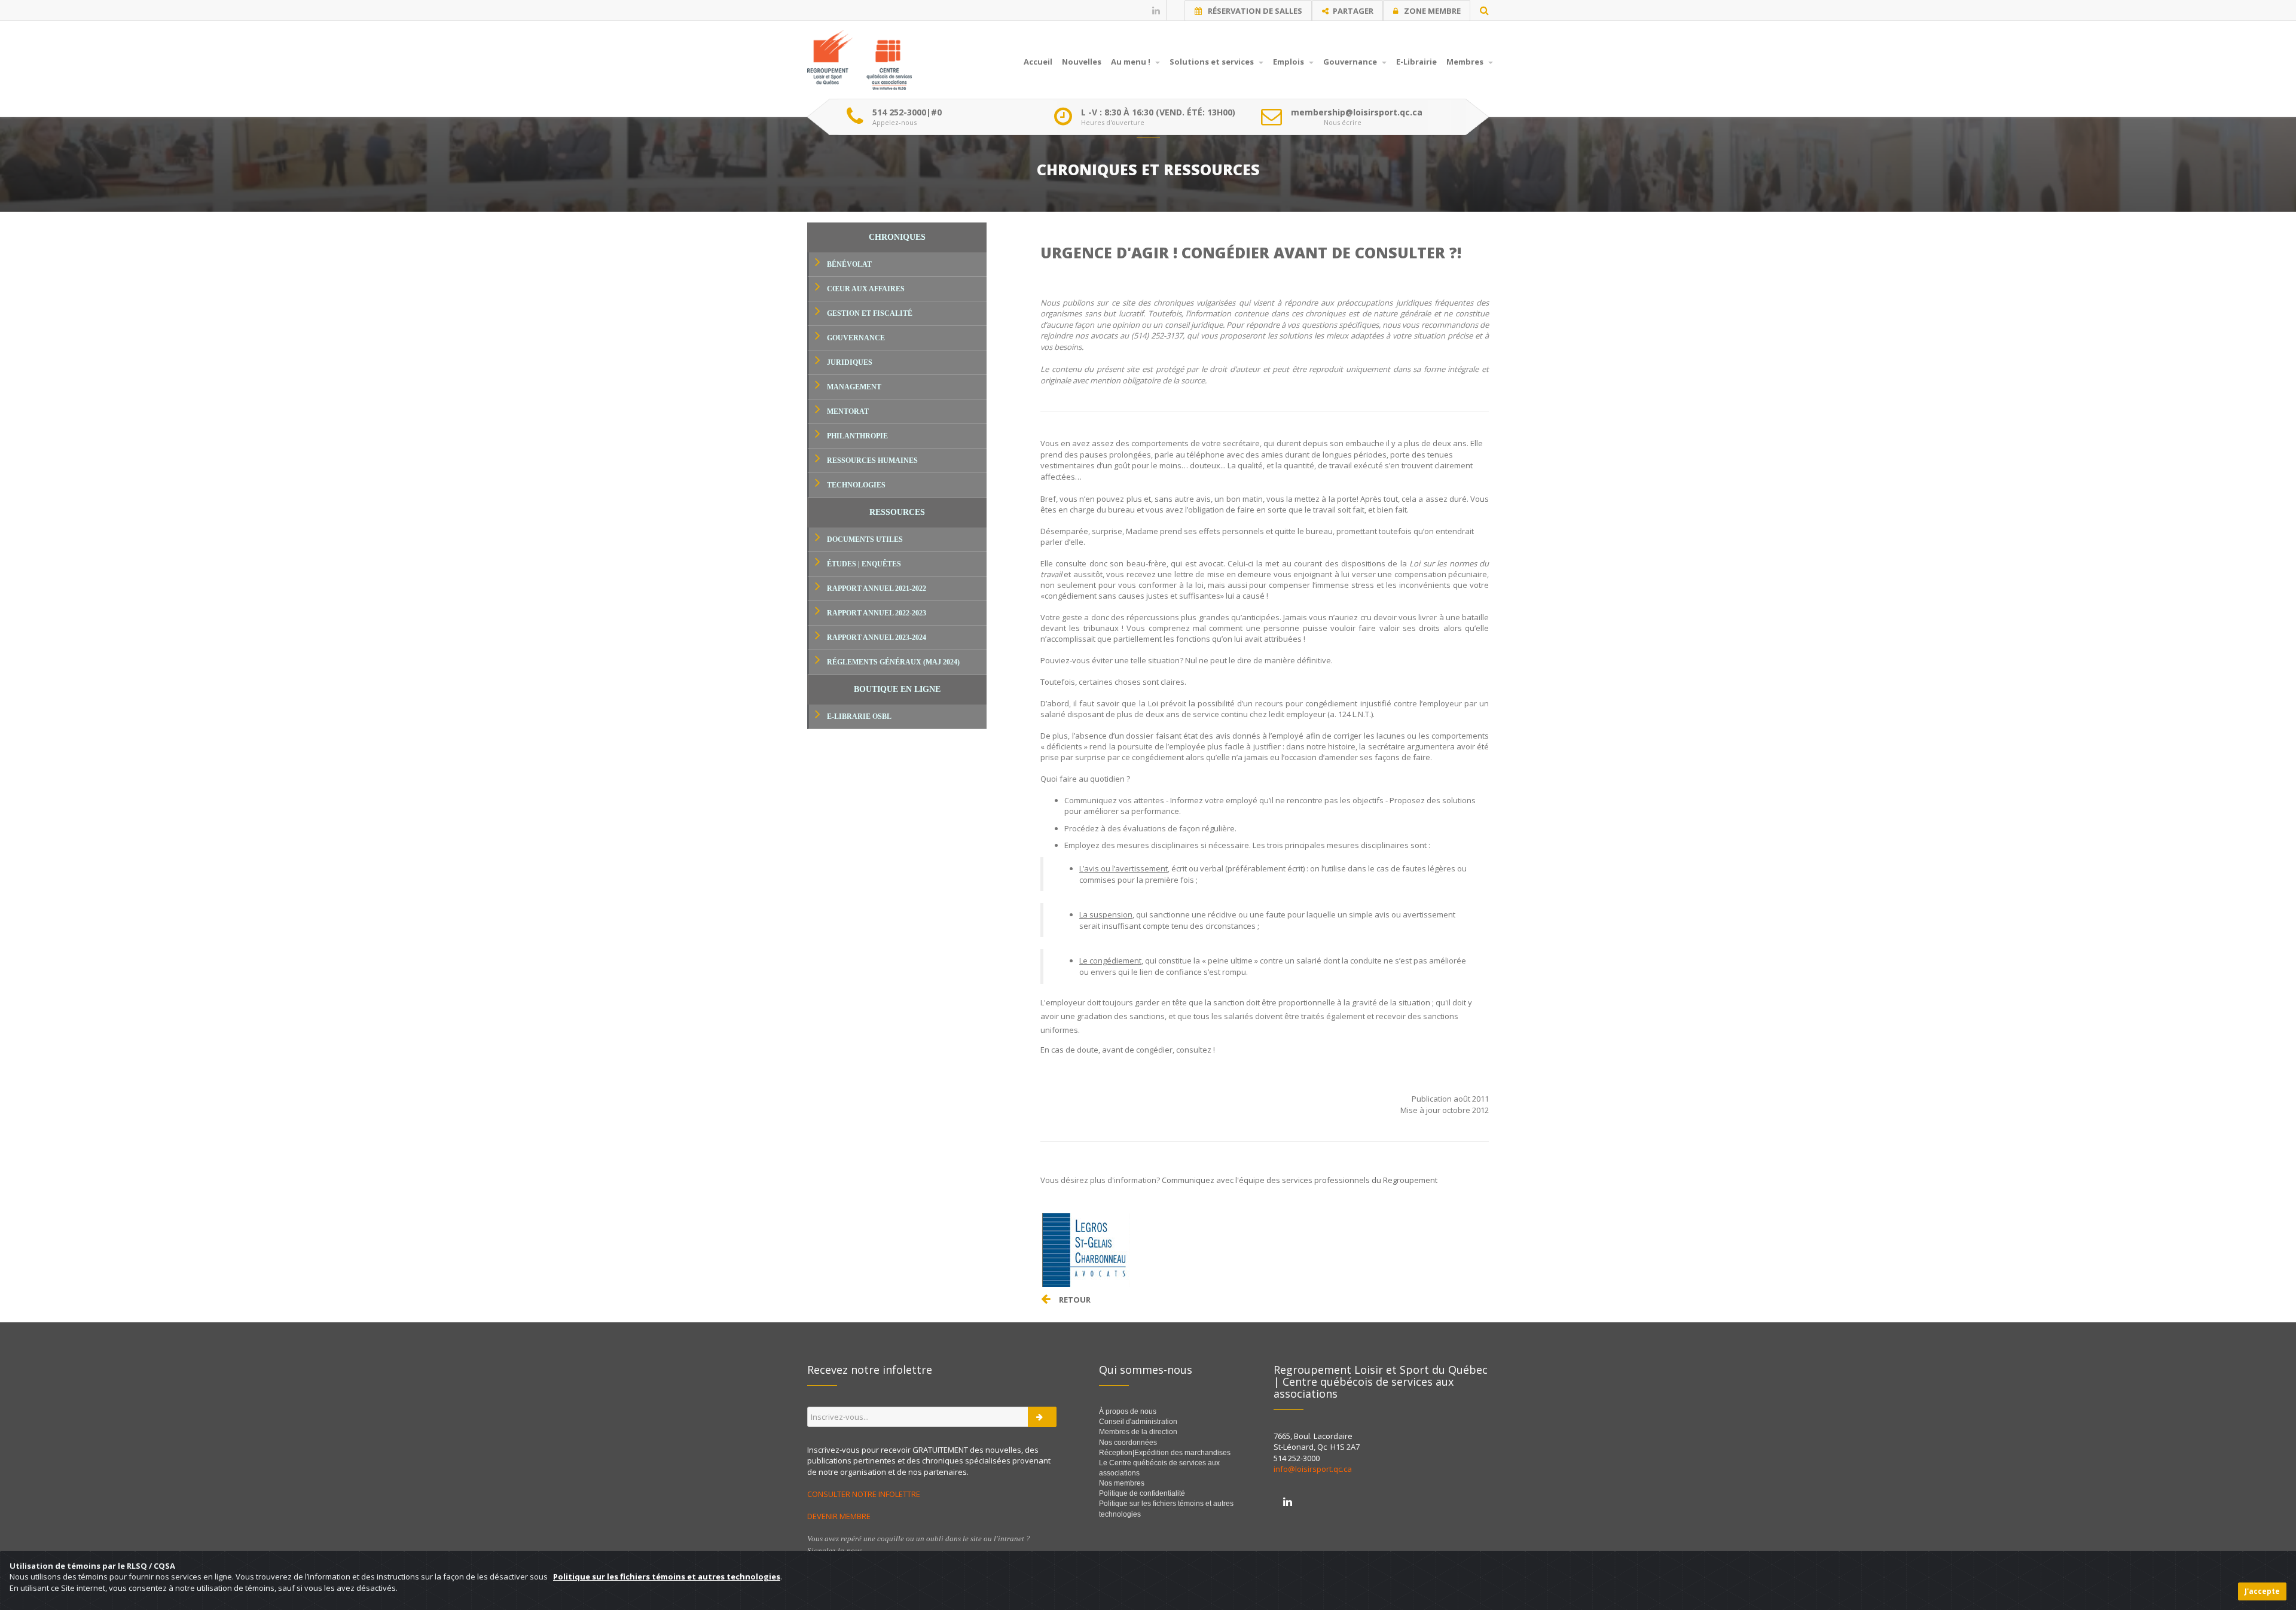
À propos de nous (1128, 1411)
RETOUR (1075, 1300)
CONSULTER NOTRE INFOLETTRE (865, 1494)
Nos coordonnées (1128, 1443)
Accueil (1038, 62)
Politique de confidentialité (1142, 1493)
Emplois (1289, 62)
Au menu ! (1132, 62)
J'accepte (2262, 1591)
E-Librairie (1416, 62)
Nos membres (1122, 1483)
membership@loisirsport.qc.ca (1357, 112)
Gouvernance (1351, 62)
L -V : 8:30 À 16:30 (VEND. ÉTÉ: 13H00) (1158, 112)
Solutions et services (1213, 62)
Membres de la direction (1138, 1432)
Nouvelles (1082, 62)
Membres (1466, 62)
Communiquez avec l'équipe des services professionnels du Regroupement (1300, 1180)
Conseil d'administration (1138, 1422)
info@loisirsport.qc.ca (1313, 1469)
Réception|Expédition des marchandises (1166, 1453)
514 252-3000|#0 (907, 112)
